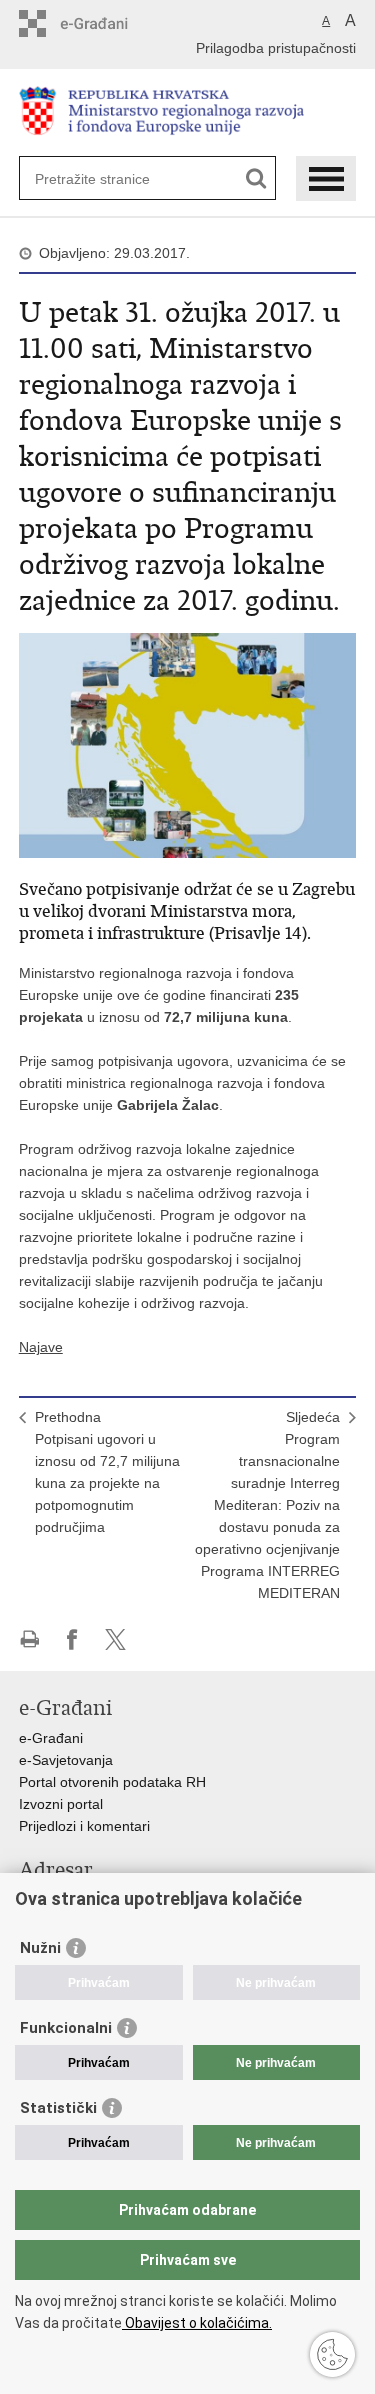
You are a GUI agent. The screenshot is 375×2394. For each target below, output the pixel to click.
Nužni (40, 1948)
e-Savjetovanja (66, 1760)
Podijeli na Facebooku (72, 1639)
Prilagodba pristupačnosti (276, 48)
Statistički (58, 2108)
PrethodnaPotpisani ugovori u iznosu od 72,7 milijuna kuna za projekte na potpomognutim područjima (107, 1472)
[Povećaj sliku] (188, 744)
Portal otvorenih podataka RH (112, 1782)
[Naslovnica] (188, 113)
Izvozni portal (61, 1804)
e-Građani (51, 1738)
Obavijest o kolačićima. (197, 2323)
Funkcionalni (66, 2028)
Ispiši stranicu (29, 1639)
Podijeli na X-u (115, 1639)
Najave (41, 1347)
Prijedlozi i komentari (84, 1826)
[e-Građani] (104, 23)
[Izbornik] (326, 178)
